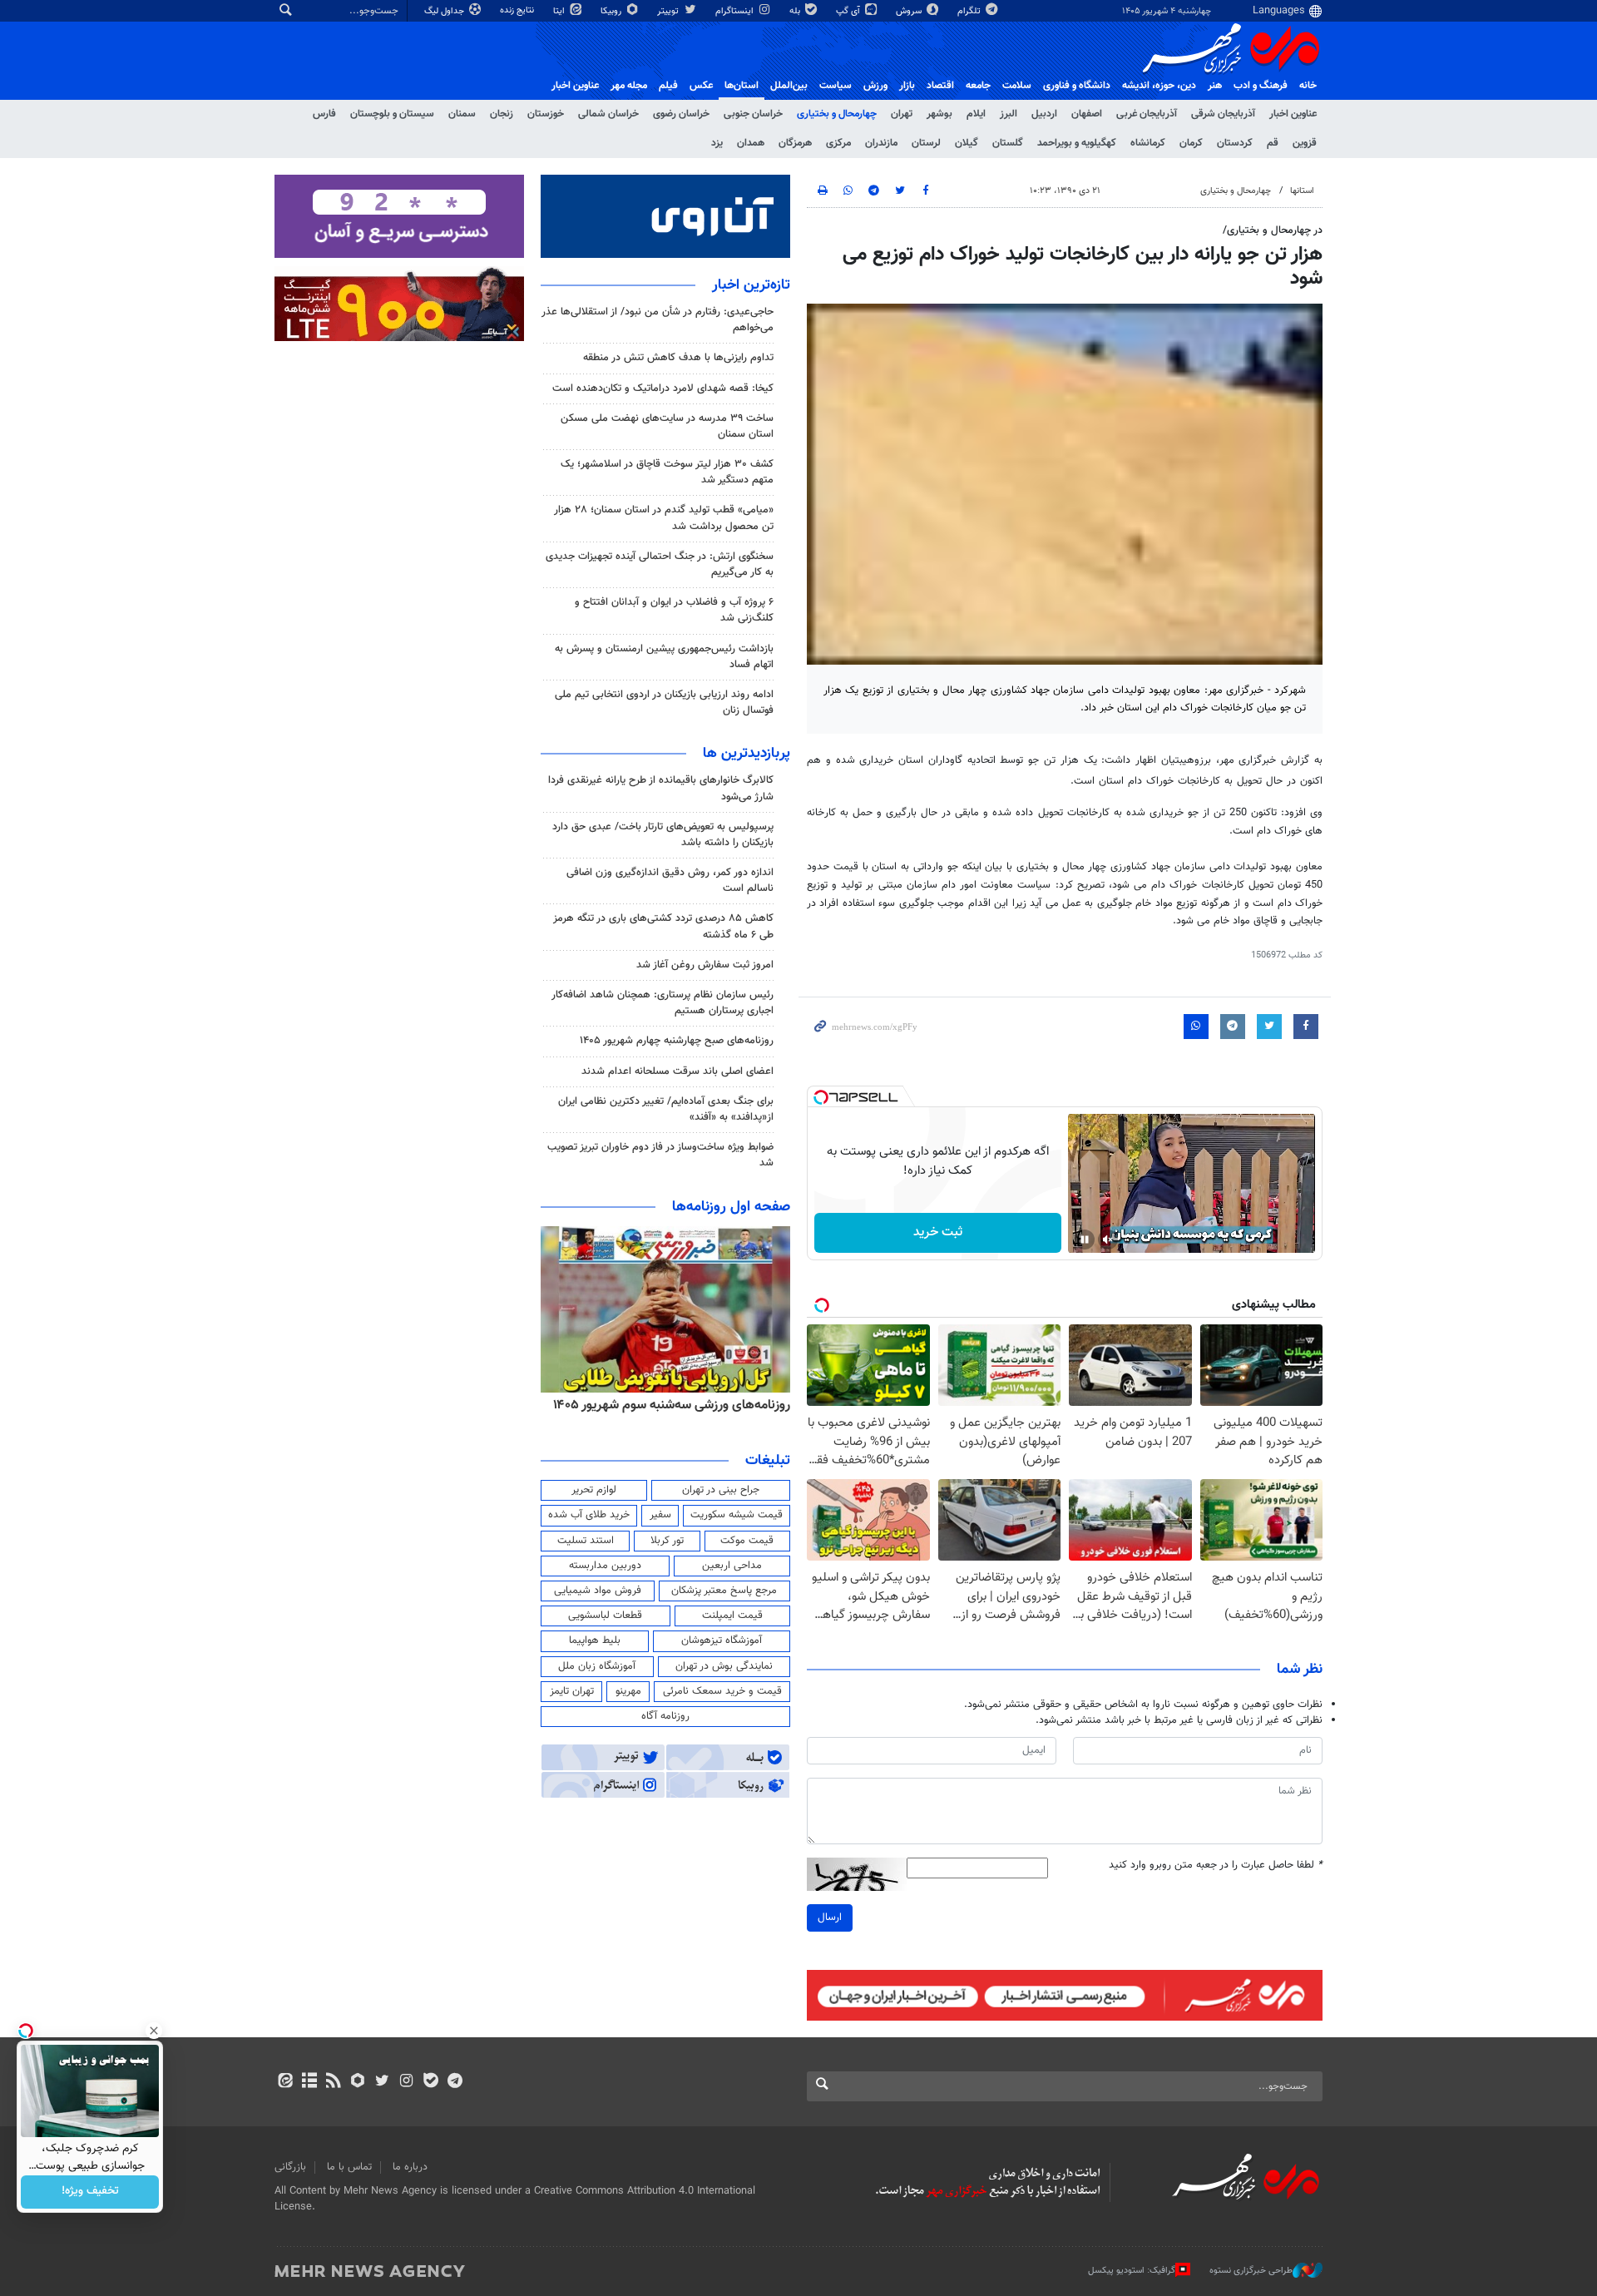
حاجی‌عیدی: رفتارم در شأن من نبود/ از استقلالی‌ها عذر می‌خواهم (658, 320)
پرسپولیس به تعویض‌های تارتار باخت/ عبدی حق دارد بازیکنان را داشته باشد (663, 835)
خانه (1308, 86)
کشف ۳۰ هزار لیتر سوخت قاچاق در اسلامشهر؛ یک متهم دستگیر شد (667, 472)
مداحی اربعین (732, 1566)
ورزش (875, 86)
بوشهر (939, 114)
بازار (907, 86)
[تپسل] (821, 1097)
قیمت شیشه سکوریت (737, 1515)
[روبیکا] (358, 2082)
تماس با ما (349, 2167)
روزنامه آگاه (665, 1716)
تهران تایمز (572, 1691)
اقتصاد (940, 86)
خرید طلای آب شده (589, 1515)
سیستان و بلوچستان (392, 114)
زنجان (502, 114)
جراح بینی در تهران (721, 1490)
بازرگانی (290, 2167)
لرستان (926, 143)
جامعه (978, 86)
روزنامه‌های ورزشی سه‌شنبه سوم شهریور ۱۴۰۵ (746, 1405)
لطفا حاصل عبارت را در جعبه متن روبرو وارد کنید (1216, 1865)
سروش (910, 11)
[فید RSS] (333, 2082)
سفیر (660, 1515)
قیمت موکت (747, 1541)
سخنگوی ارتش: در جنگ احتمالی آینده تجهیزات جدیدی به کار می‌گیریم (660, 564)
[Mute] (1108, 1240)
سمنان (462, 114)
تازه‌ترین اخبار (751, 285)
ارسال (830, 1917)
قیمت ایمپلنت (732, 1616)
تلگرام (970, 11)
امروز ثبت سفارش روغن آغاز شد (705, 965)
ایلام (976, 114)
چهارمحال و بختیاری (837, 114)
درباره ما (410, 2167)
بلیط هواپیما (595, 1640)
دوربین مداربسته (605, 1566)
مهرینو (628, 1691)
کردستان (1235, 143)
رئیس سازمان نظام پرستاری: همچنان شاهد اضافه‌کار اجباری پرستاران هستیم (663, 1003)
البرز (1009, 114)
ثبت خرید (938, 1232)
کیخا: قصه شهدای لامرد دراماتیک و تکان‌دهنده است (663, 388)
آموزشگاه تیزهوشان (722, 1640)
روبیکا (612, 11)
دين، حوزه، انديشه (1159, 86)
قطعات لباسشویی (605, 1616)
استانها (1302, 191)
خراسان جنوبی (753, 114)
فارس (324, 114)
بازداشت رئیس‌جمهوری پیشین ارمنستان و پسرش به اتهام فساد (664, 657)
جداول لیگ (445, 11)
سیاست (836, 86)
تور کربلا (667, 1541)
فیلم (668, 86)
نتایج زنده (518, 10)
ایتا (560, 11)
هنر (1215, 86)
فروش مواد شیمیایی (598, 1591)
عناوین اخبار (1293, 114)
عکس (701, 86)
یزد (717, 143)
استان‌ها (742, 86)
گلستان (1008, 143)
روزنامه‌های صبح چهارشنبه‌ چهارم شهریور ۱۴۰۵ (677, 1041)
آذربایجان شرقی (1223, 114)
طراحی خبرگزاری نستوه (1251, 2270)
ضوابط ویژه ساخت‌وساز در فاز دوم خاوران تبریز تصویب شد (660, 1155)
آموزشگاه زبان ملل (597, 1666)
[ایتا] (285, 2082)
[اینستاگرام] (406, 2082)
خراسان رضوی (681, 114)
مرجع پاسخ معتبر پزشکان (724, 1591)
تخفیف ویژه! (90, 2192)
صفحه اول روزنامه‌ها (731, 1207)
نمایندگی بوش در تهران (724, 1666)
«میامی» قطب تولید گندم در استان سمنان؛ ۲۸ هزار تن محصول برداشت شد (664, 518)
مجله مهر (629, 86)
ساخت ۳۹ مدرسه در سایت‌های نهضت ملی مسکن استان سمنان (667, 426)
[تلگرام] (455, 2082)
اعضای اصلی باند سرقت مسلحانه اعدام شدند (677, 1071)
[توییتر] (382, 2082)
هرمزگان (795, 143)
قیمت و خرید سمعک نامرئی (722, 1691)
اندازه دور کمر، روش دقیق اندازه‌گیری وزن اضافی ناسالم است (670, 881)
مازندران (881, 143)
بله (796, 11)
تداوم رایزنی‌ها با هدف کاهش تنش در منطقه (678, 358)
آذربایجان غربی (1147, 114)
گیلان (967, 143)
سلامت (1017, 86)
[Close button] (154, 2031)
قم (1273, 143)
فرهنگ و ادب (1261, 86)
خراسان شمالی (608, 114)
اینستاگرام (736, 11)
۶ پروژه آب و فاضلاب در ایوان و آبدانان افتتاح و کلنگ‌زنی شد (674, 610)
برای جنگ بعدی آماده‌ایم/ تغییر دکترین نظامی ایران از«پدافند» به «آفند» (666, 1109)
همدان (751, 143)
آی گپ (849, 11)
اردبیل (1044, 114)
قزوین (1305, 143)
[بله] (430, 2082)
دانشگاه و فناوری (1077, 86)
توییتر (669, 11)
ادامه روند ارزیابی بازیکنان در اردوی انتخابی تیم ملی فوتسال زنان (664, 703)
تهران (902, 114)
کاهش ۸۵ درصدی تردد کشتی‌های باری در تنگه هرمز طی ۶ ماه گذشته (663, 926)
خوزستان (546, 114)
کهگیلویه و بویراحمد (1077, 143)
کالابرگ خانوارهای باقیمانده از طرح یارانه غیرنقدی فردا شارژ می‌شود (661, 788)
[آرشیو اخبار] (309, 2082)
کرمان (1191, 143)
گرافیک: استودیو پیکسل (1132, 2270)
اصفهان (1087, 114)
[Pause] (1085, 1240)
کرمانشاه (1148, 143)
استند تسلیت (586, 1541)
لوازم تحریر (594, 1490)
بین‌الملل (789, 86)
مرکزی (838, 143)
